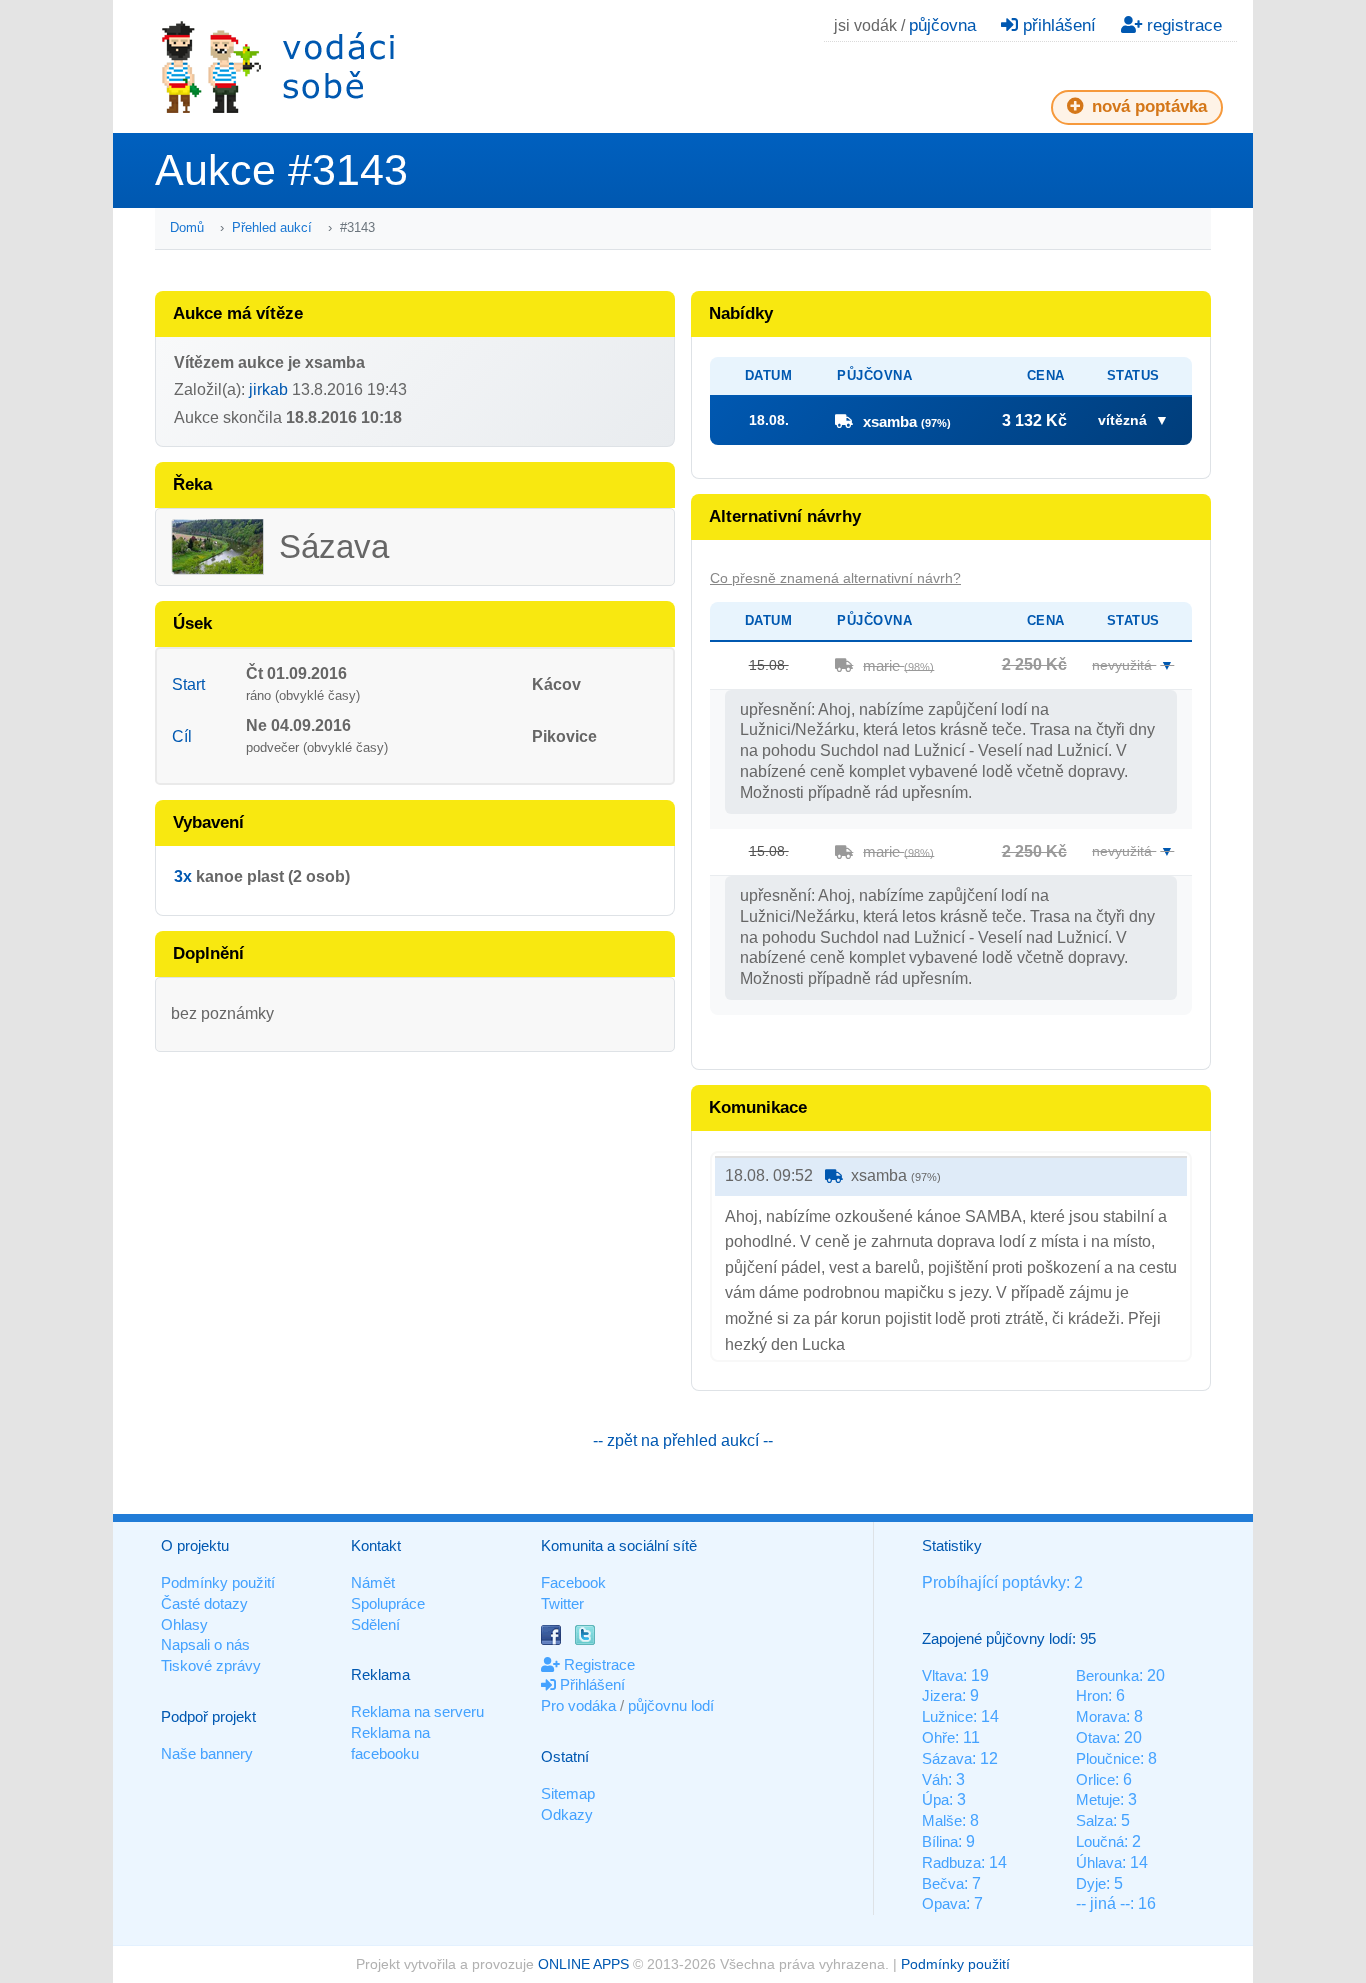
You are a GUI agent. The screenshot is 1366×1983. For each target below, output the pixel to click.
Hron (1092, 1695)
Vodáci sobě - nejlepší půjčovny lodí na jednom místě (278, 66)
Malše (942, 1820)
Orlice (1095, 1779)
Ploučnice (1108, 1758)
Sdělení (375, 1624)
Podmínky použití (218, 1582)
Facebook (573, 1582)
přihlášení (1057, 25)
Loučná (1100, 1841)
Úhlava (1099, 1862)
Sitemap (568, 1793)
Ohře (938, 1737)
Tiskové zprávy (211, 1665)
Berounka (1107, 1675)
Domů (187, 227)
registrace (1182, 25)
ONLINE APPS (583, 1964)
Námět (373, 1582)
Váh (935, 1779)
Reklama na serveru (417, 1711)
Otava (1096, 1737)
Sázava (947, 1758)
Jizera (942, 1695)
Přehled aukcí (272, 227)
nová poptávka (1147, 106)
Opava (944, 1903)
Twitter (562, 1603)
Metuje (1098, 1799)
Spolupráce (388, 1603)
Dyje (1091, 1883)
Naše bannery (207, 1753)
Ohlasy (184, 1624)
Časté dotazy (204, 1603)
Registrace (597, 1664)
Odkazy (567, 1814)
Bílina (940, 1841)
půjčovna (942, 25)
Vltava (942, 1675)
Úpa (935, 1799)
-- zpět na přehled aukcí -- (683, 1440)
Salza (1094, 1820)
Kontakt (376, 1545)
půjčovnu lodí (671, 1705)
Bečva (943, 1883)
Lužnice (947, 1716)
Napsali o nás (205, 1644)
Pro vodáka (578, 1705)
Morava (1101, 1716)
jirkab (268, 389)
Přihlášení (590, 1684)
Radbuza (951, 1862)
